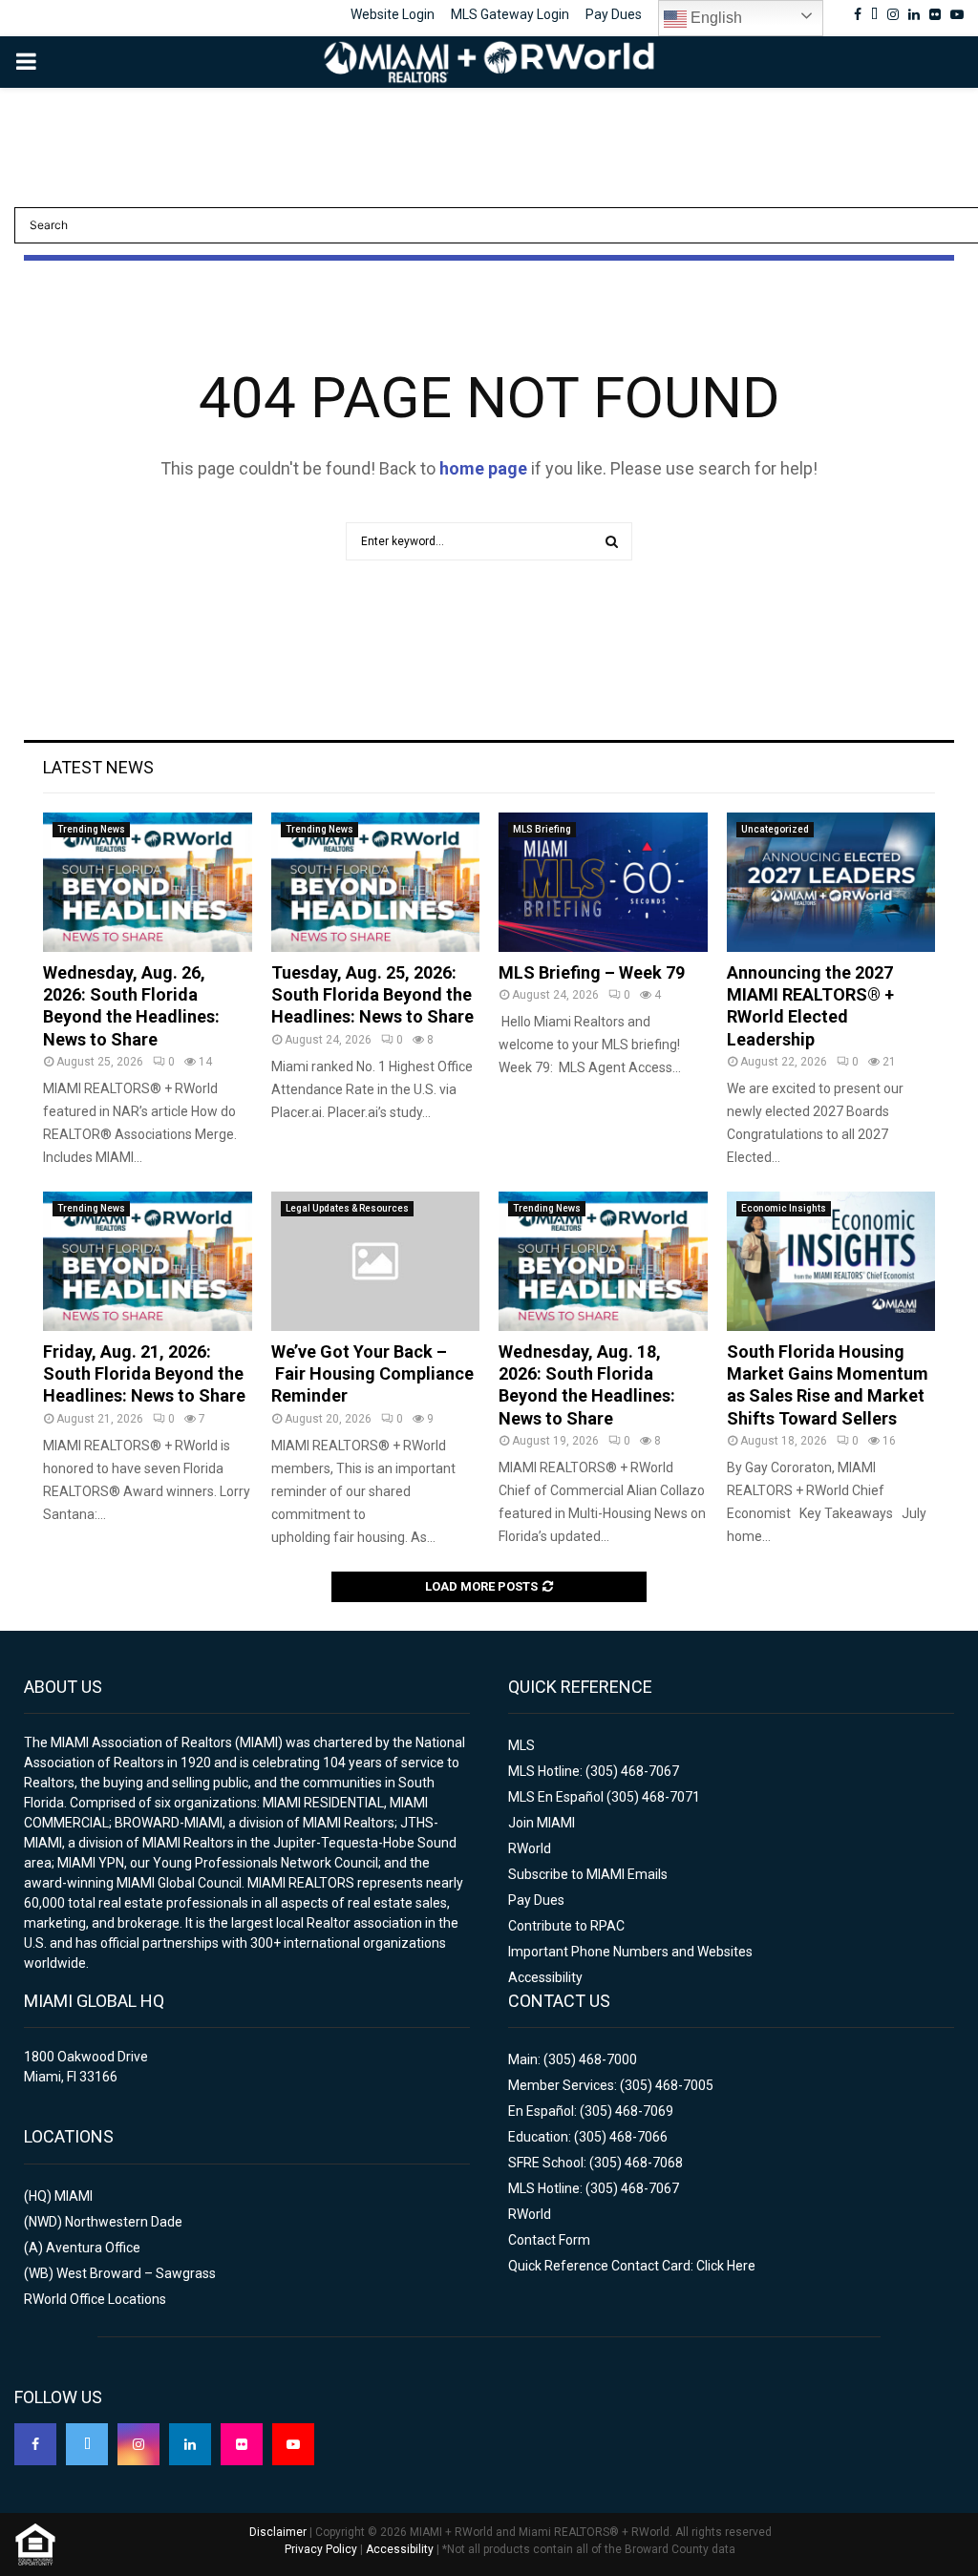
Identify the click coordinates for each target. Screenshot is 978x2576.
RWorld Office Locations (95, 2299)
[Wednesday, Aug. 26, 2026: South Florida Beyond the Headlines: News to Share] (148, 882)
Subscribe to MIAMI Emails (588, 1874)
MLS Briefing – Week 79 (592, 972)
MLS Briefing (542, 829)
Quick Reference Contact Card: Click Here (632, 2266)
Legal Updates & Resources (347, 1208)
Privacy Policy (321, 2549)
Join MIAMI (542, 1823)
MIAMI (74, 2196)
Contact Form (549, 2240)
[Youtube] (293, 2444)
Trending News (91, 829)
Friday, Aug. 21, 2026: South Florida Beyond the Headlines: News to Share (144, 1374)
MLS (521, 1745)
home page (483, 468)
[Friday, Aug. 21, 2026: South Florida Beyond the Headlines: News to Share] (148, 1261)
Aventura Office (93, 2248)
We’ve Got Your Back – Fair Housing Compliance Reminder (372, 1374)
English (714, 18)
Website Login (393, 14)
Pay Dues (614, 14)
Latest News (98, 767)
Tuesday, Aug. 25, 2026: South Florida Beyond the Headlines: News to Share (372, 995)
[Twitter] (87, 2444)
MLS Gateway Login (510, 14)
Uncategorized (775, 829)
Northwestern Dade (124, 2222)
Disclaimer (278, 2532)
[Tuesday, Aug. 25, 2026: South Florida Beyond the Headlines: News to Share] (376, 882)
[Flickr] (242, 2444)
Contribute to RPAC (566, 1926)
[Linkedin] (190, 2444)
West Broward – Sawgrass (136, 2273)
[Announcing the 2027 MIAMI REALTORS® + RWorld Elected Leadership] (831, 882)
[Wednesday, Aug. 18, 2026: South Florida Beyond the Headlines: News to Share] (603, 1261)
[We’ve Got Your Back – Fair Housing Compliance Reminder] (376, 1261)
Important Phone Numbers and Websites (630, 1952)
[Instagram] (138, 2444)
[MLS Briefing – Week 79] (603, 882)
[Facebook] (35, 2444)
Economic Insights (784, 1208)
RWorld (530, 1848)
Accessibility (545, 1977)
